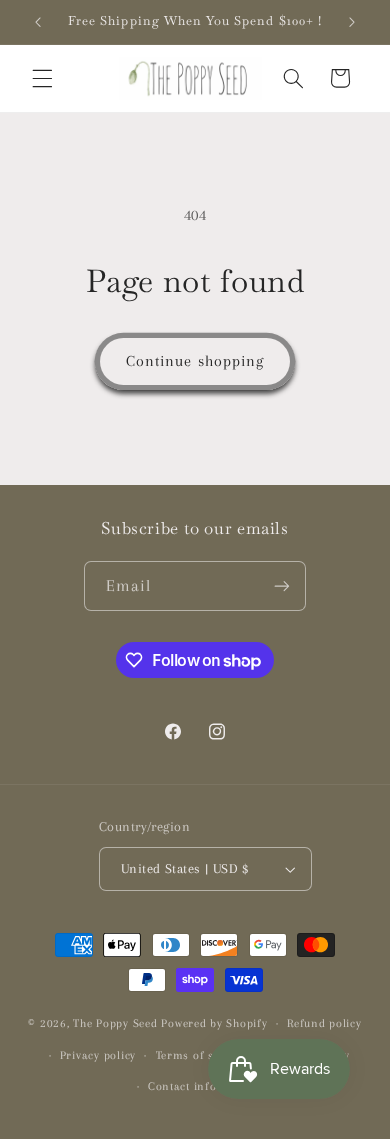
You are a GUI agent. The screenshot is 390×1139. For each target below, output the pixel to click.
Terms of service (201, 1055)
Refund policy (324, 1023)
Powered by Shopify (214, 1023)
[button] (42, 78)
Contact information (205, 1086)
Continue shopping (195, 361)
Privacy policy (98, 1055)
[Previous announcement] (38, 22)
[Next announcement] (352, 22)
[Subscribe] (282, 585)
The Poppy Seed (115, 1023)
